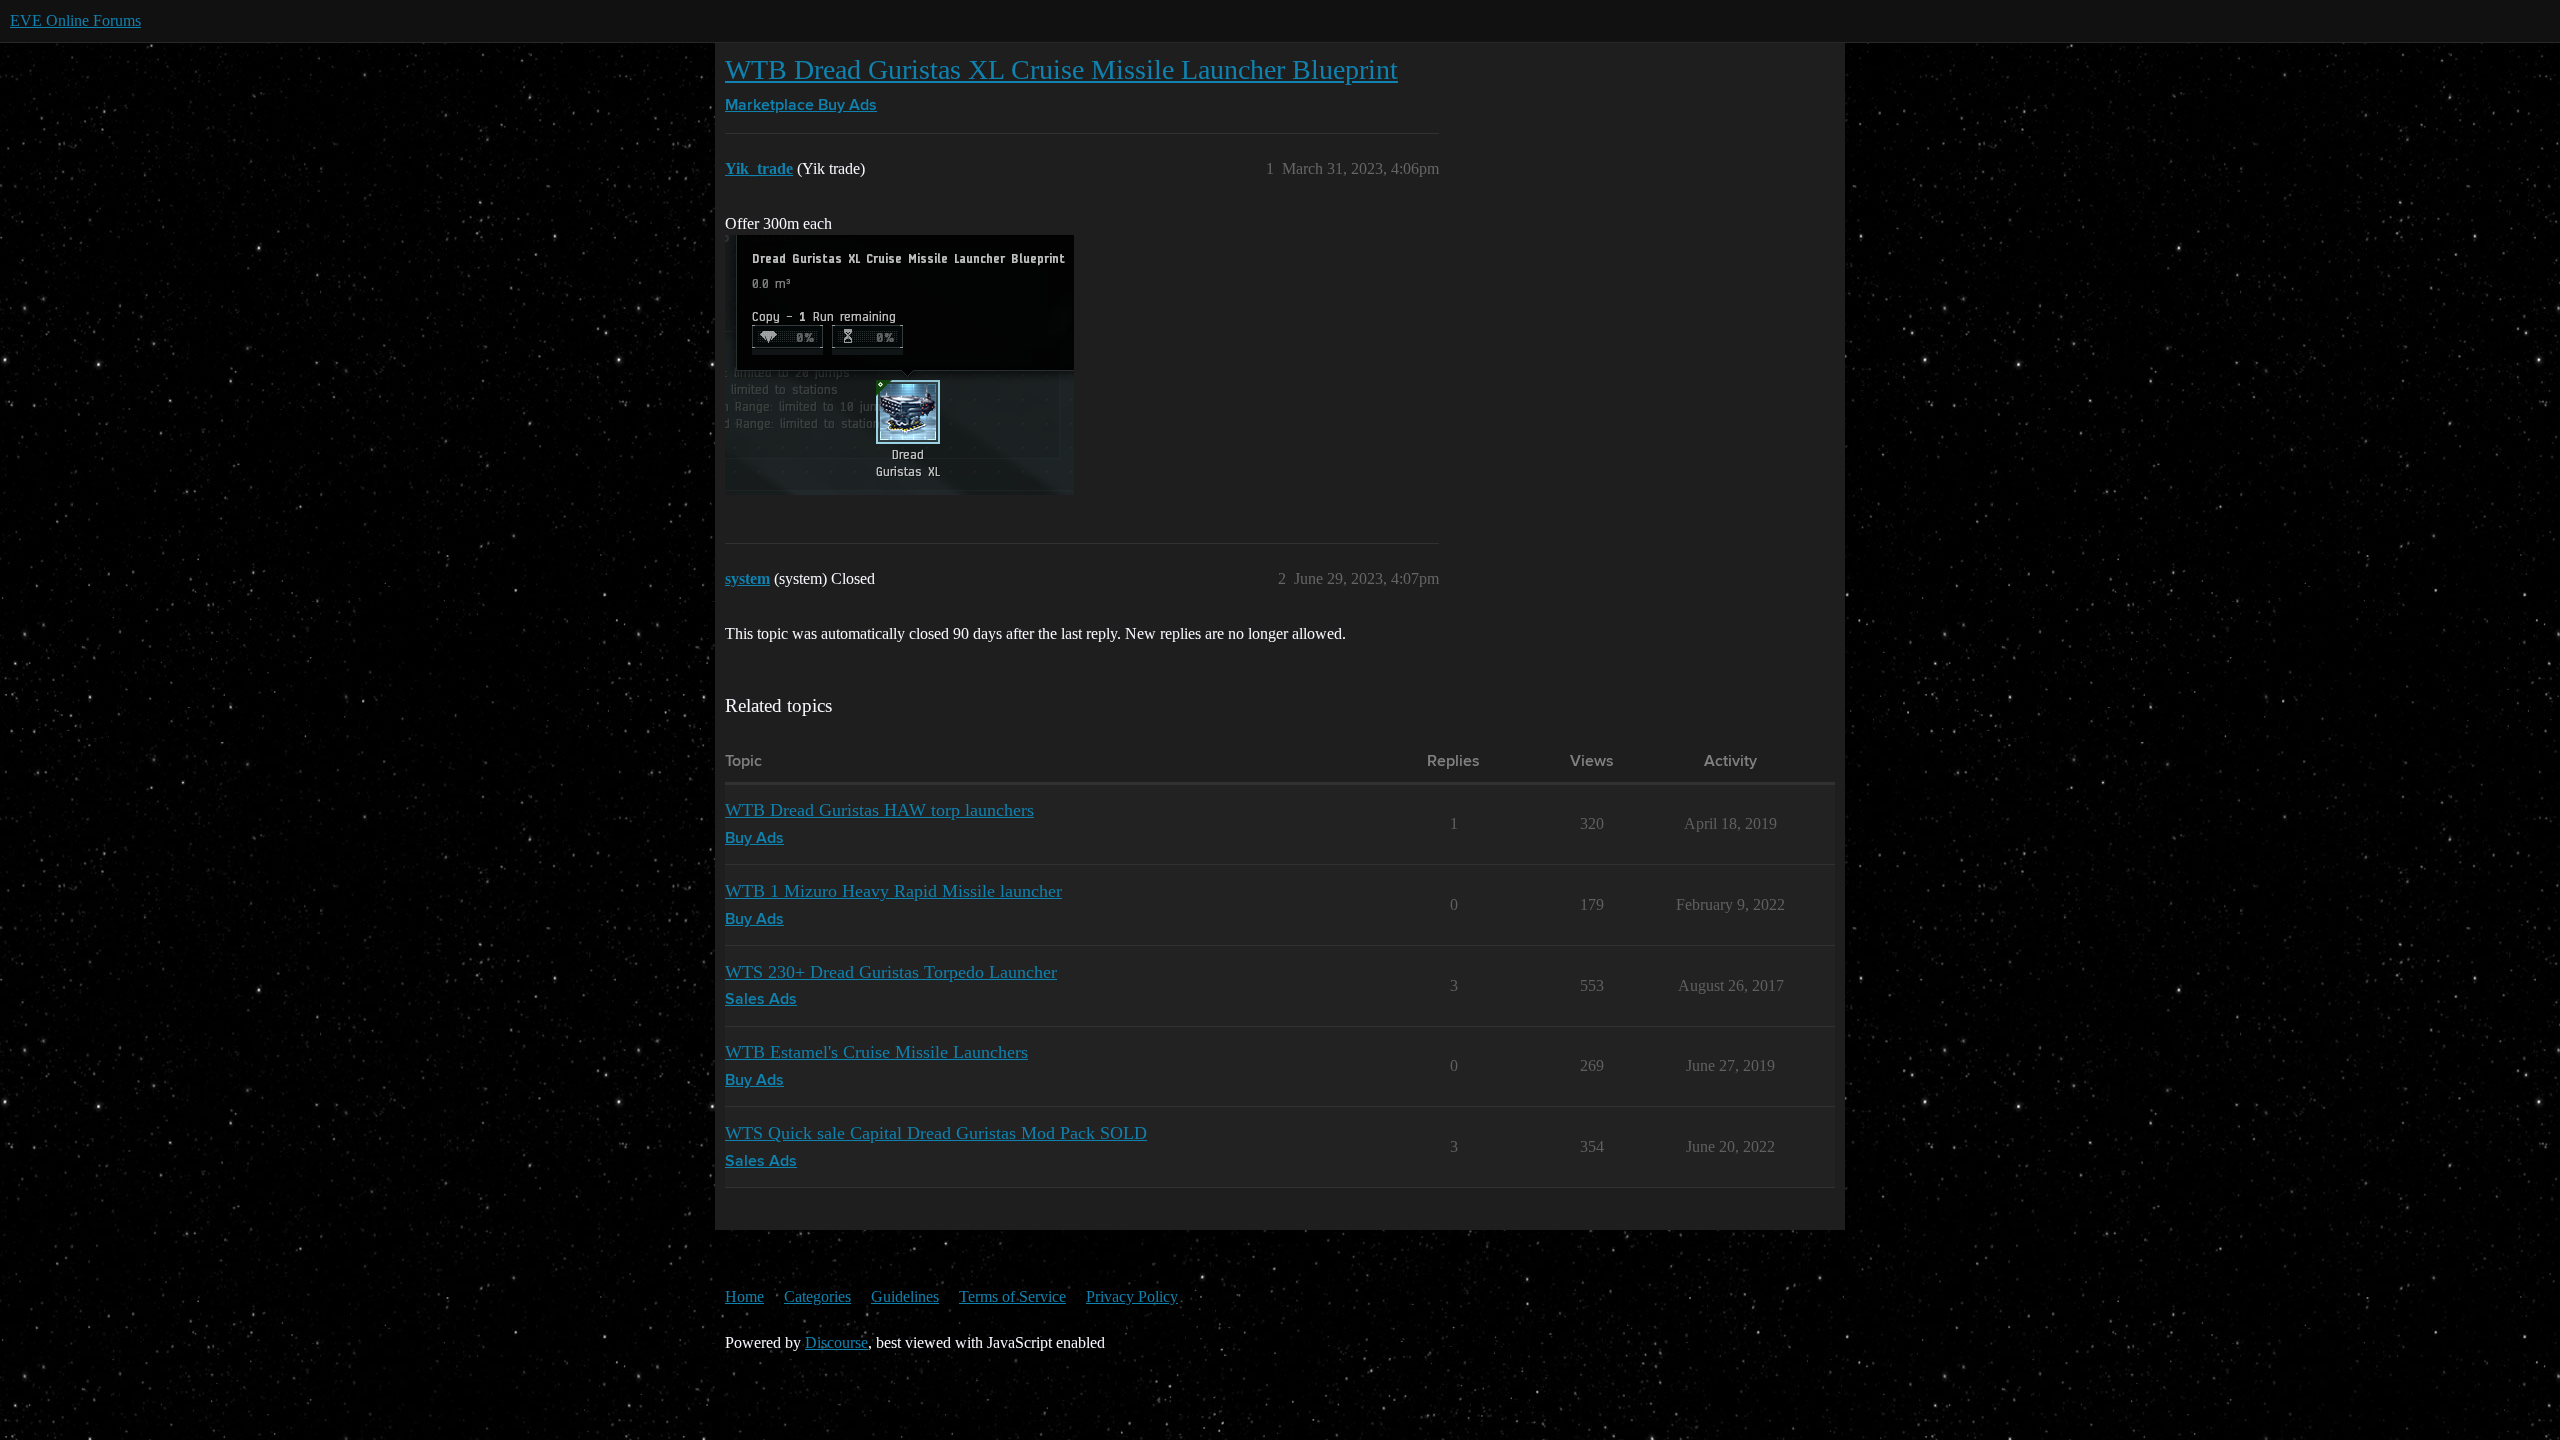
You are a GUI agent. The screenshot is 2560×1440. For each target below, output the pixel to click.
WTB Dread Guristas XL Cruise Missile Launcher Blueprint (1061, 69)
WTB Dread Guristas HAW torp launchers (879, 810)
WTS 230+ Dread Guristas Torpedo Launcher (891, 972)
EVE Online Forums (75, 20)
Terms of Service (1012, 1296)
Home (744, 1296)
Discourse (836, 1342)
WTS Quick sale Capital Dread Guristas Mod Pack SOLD (936, 1133)
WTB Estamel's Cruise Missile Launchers (876, 1052)
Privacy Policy (1132, 1296)
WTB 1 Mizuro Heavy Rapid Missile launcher (893, 891)
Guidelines (905, 1296)
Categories (817, 1296)
